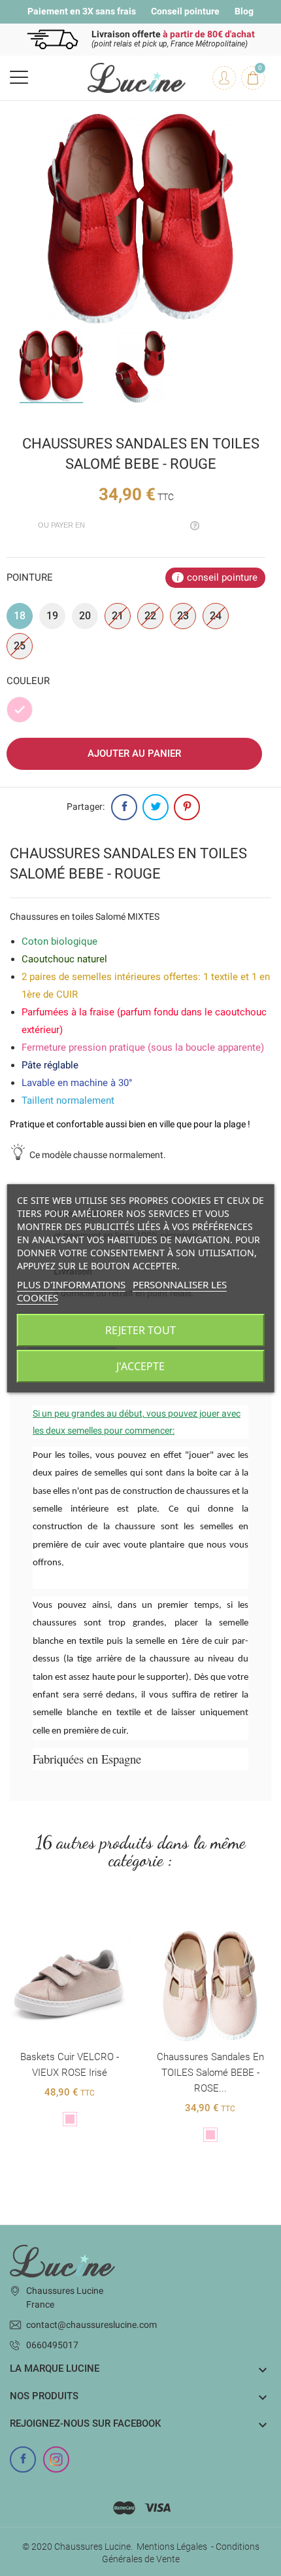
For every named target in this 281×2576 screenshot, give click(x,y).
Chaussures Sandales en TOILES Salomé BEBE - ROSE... (210, 2073)
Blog (244, 11)
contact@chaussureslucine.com (91, 2325)
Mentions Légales (172, 2547)
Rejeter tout (140, 1330)
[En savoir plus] (70, 1921)
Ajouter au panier (134, 753)
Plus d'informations (71, 1284)
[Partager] (124, 807)
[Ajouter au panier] (197, 1921)
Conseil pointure (185, 11)
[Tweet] (156, 807)
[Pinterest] (187, 807)
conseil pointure (222, 577)
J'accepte (140, 1366)
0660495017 (52, 2345)
